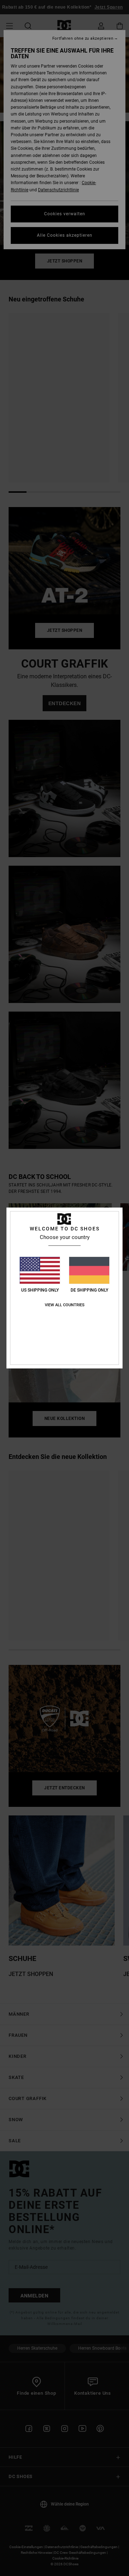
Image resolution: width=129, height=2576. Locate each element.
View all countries (65, 1305)
